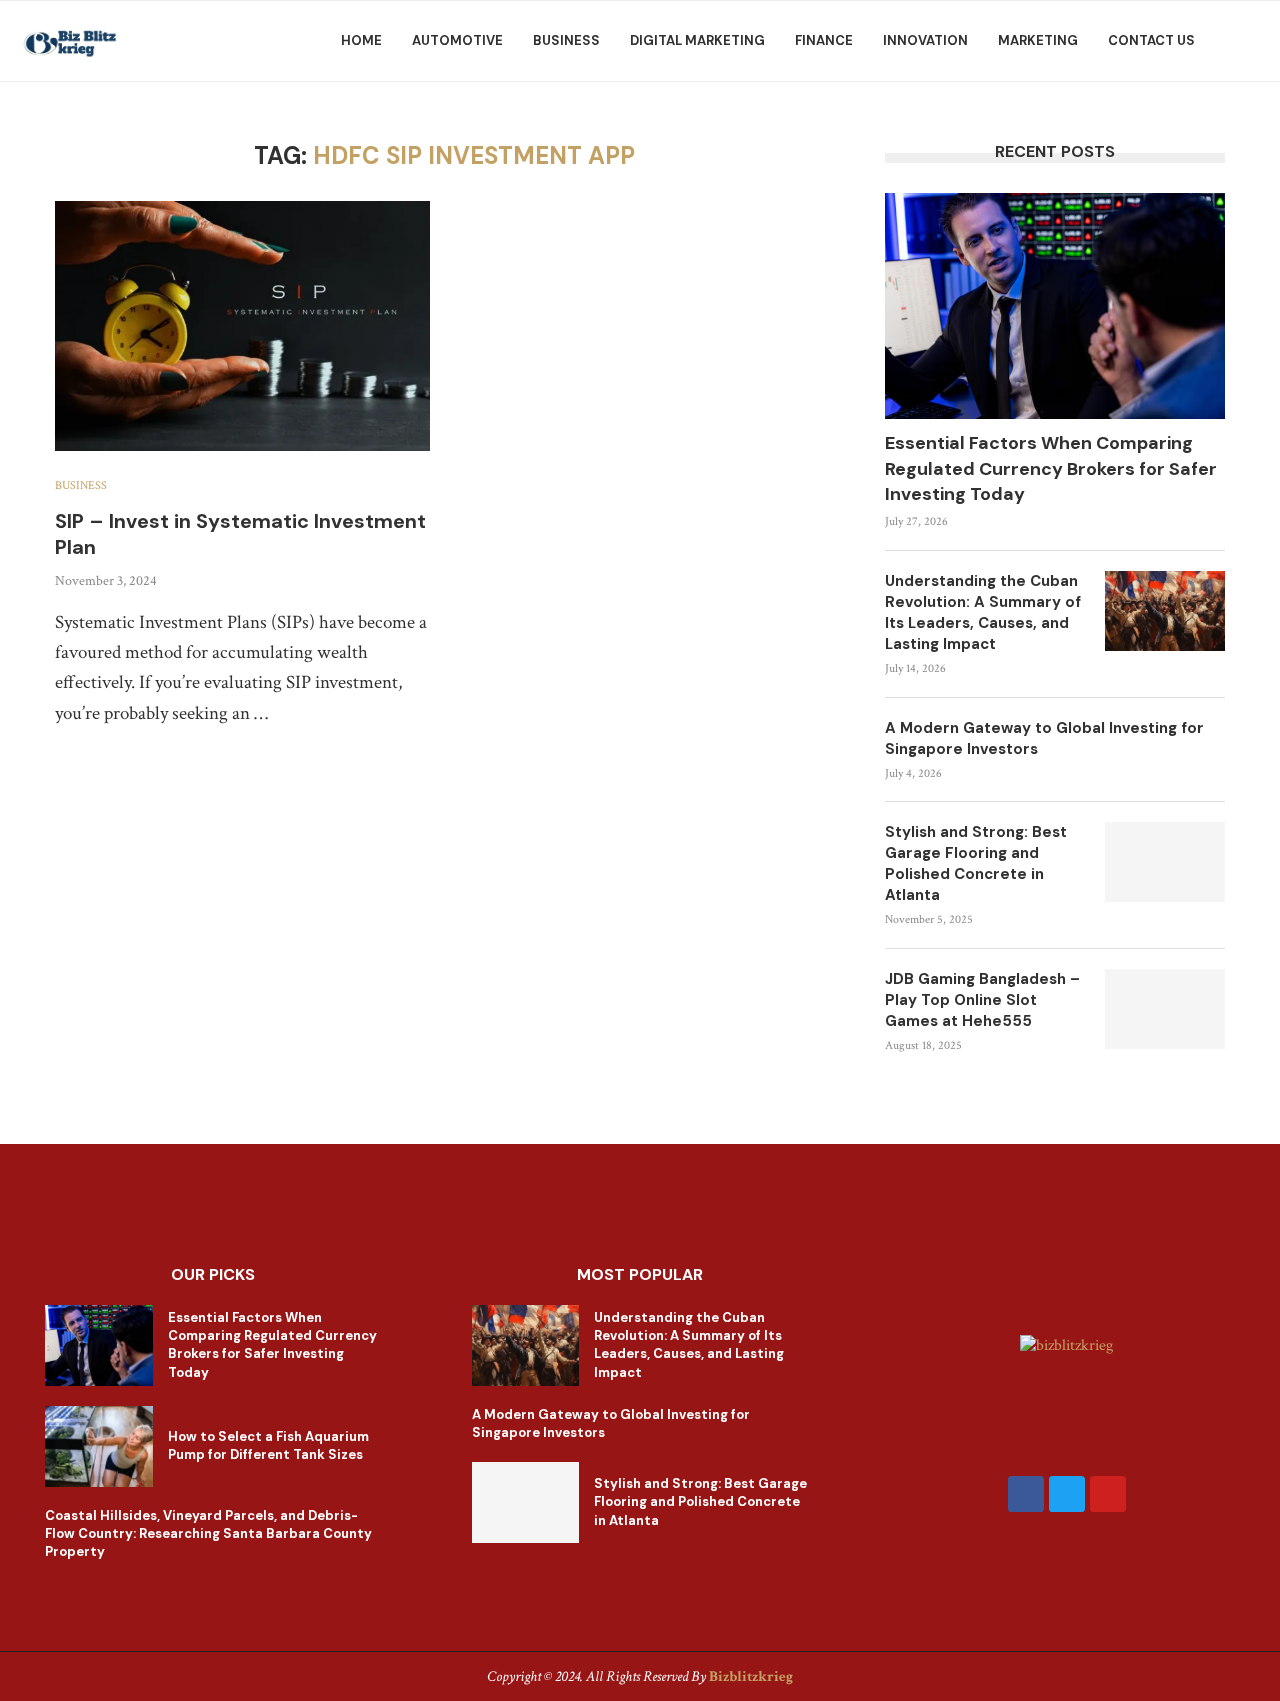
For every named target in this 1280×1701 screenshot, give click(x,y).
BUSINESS (566, 40)
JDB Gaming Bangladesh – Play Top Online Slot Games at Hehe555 (982, 1000)
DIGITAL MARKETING (697, 40)
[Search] (1250, 41)
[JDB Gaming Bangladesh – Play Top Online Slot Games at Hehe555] (1165, 1009)
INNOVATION (925, 40)
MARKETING (1038, 40)
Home (361, 40)
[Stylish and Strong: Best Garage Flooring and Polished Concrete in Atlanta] (1165, 862)
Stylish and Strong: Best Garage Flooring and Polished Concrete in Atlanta (976, 863)
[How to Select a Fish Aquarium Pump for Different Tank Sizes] (99, 1446)
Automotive (457, 40)
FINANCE (824, 40)
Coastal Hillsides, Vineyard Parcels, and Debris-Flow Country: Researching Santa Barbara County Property (208, 1533)
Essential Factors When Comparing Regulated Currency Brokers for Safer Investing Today (1051, 468)
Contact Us (1151, 40)
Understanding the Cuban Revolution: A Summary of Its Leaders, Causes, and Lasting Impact (983, 612)
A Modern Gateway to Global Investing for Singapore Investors (1044, 738)
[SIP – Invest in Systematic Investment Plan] (242, 326)
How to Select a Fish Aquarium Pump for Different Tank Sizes (268, 1445)
